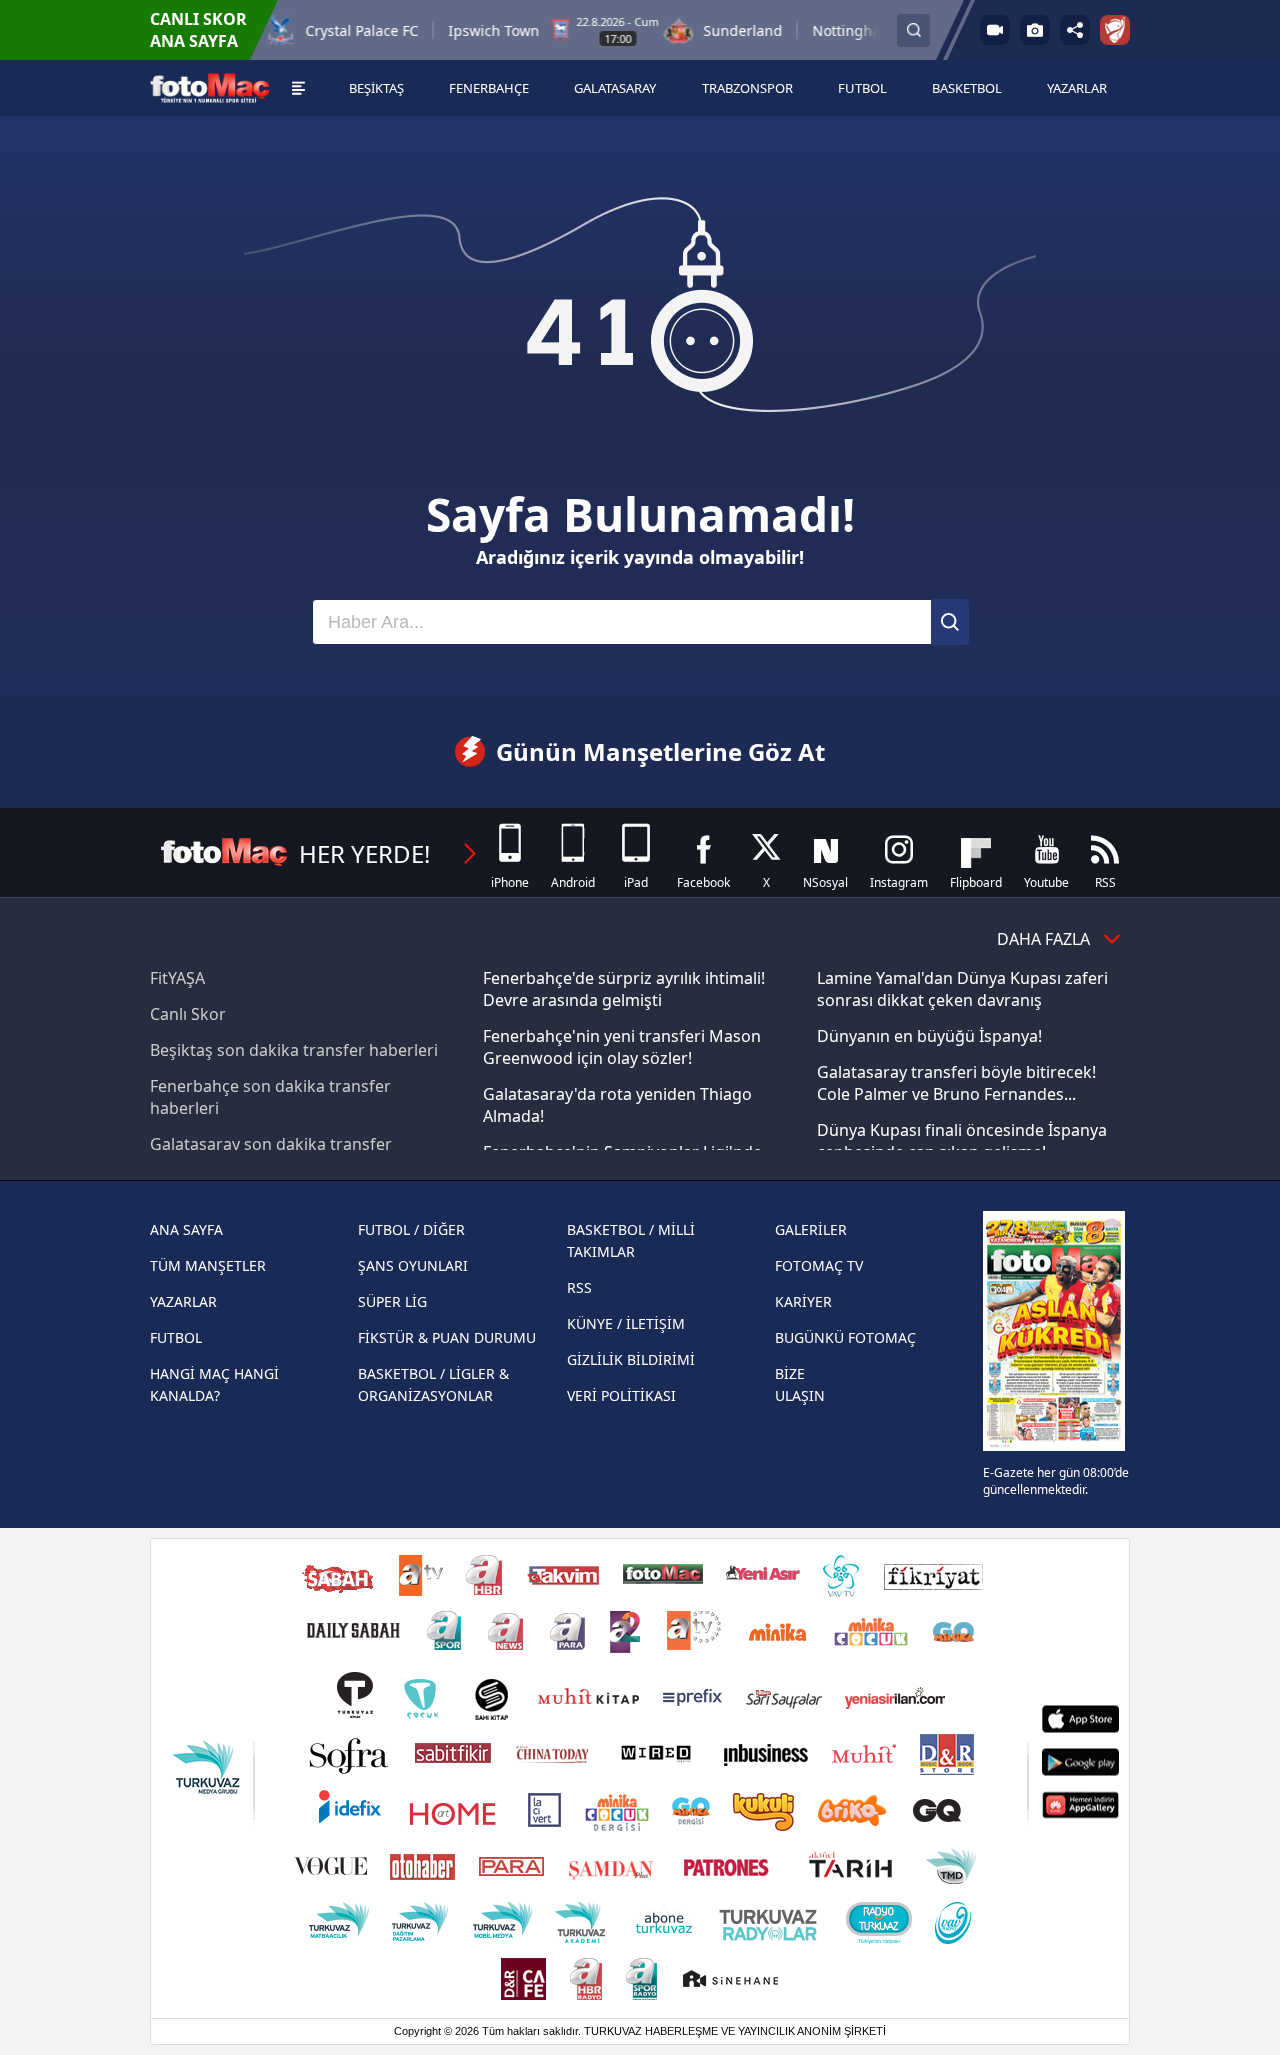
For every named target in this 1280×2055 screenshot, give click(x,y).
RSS (579, 1287)
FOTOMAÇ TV (819, 1265)
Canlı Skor (188, 1014)
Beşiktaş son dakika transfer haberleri (294, 1050)
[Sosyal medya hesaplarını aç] (1075, 30)
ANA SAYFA (186, 1229)
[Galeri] (1035, 30)
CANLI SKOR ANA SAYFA (198, 30)
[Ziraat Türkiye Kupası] (1115, 30)
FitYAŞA (177, 978)
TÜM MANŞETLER (208, 1265)
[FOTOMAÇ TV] (995, 30)
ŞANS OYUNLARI (413, 1265)
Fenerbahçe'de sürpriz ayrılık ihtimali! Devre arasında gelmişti (624, 989)
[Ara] (950, 622)
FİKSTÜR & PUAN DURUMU (447, 1337)
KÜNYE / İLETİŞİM (626, 1323)
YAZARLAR (183, 1301)
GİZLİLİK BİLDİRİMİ (631, 1359)
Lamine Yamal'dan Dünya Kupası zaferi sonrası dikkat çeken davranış (962, 989)
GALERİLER (811, 1229)
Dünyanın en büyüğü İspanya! (929, 1036)
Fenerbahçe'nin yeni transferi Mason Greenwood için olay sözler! (622, 1047)
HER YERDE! (364, 853)
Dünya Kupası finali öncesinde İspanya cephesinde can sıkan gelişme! (962, 1141)
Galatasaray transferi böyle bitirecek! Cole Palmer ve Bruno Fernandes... (956, 1083)
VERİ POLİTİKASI (621, 1395)
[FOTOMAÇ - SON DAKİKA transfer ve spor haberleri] (210, 88)
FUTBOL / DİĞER (411, 1229)
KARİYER (803, 1301)
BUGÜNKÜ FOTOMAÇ (845, 1337)
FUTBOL (176, 1337)
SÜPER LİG (392, 1301)
